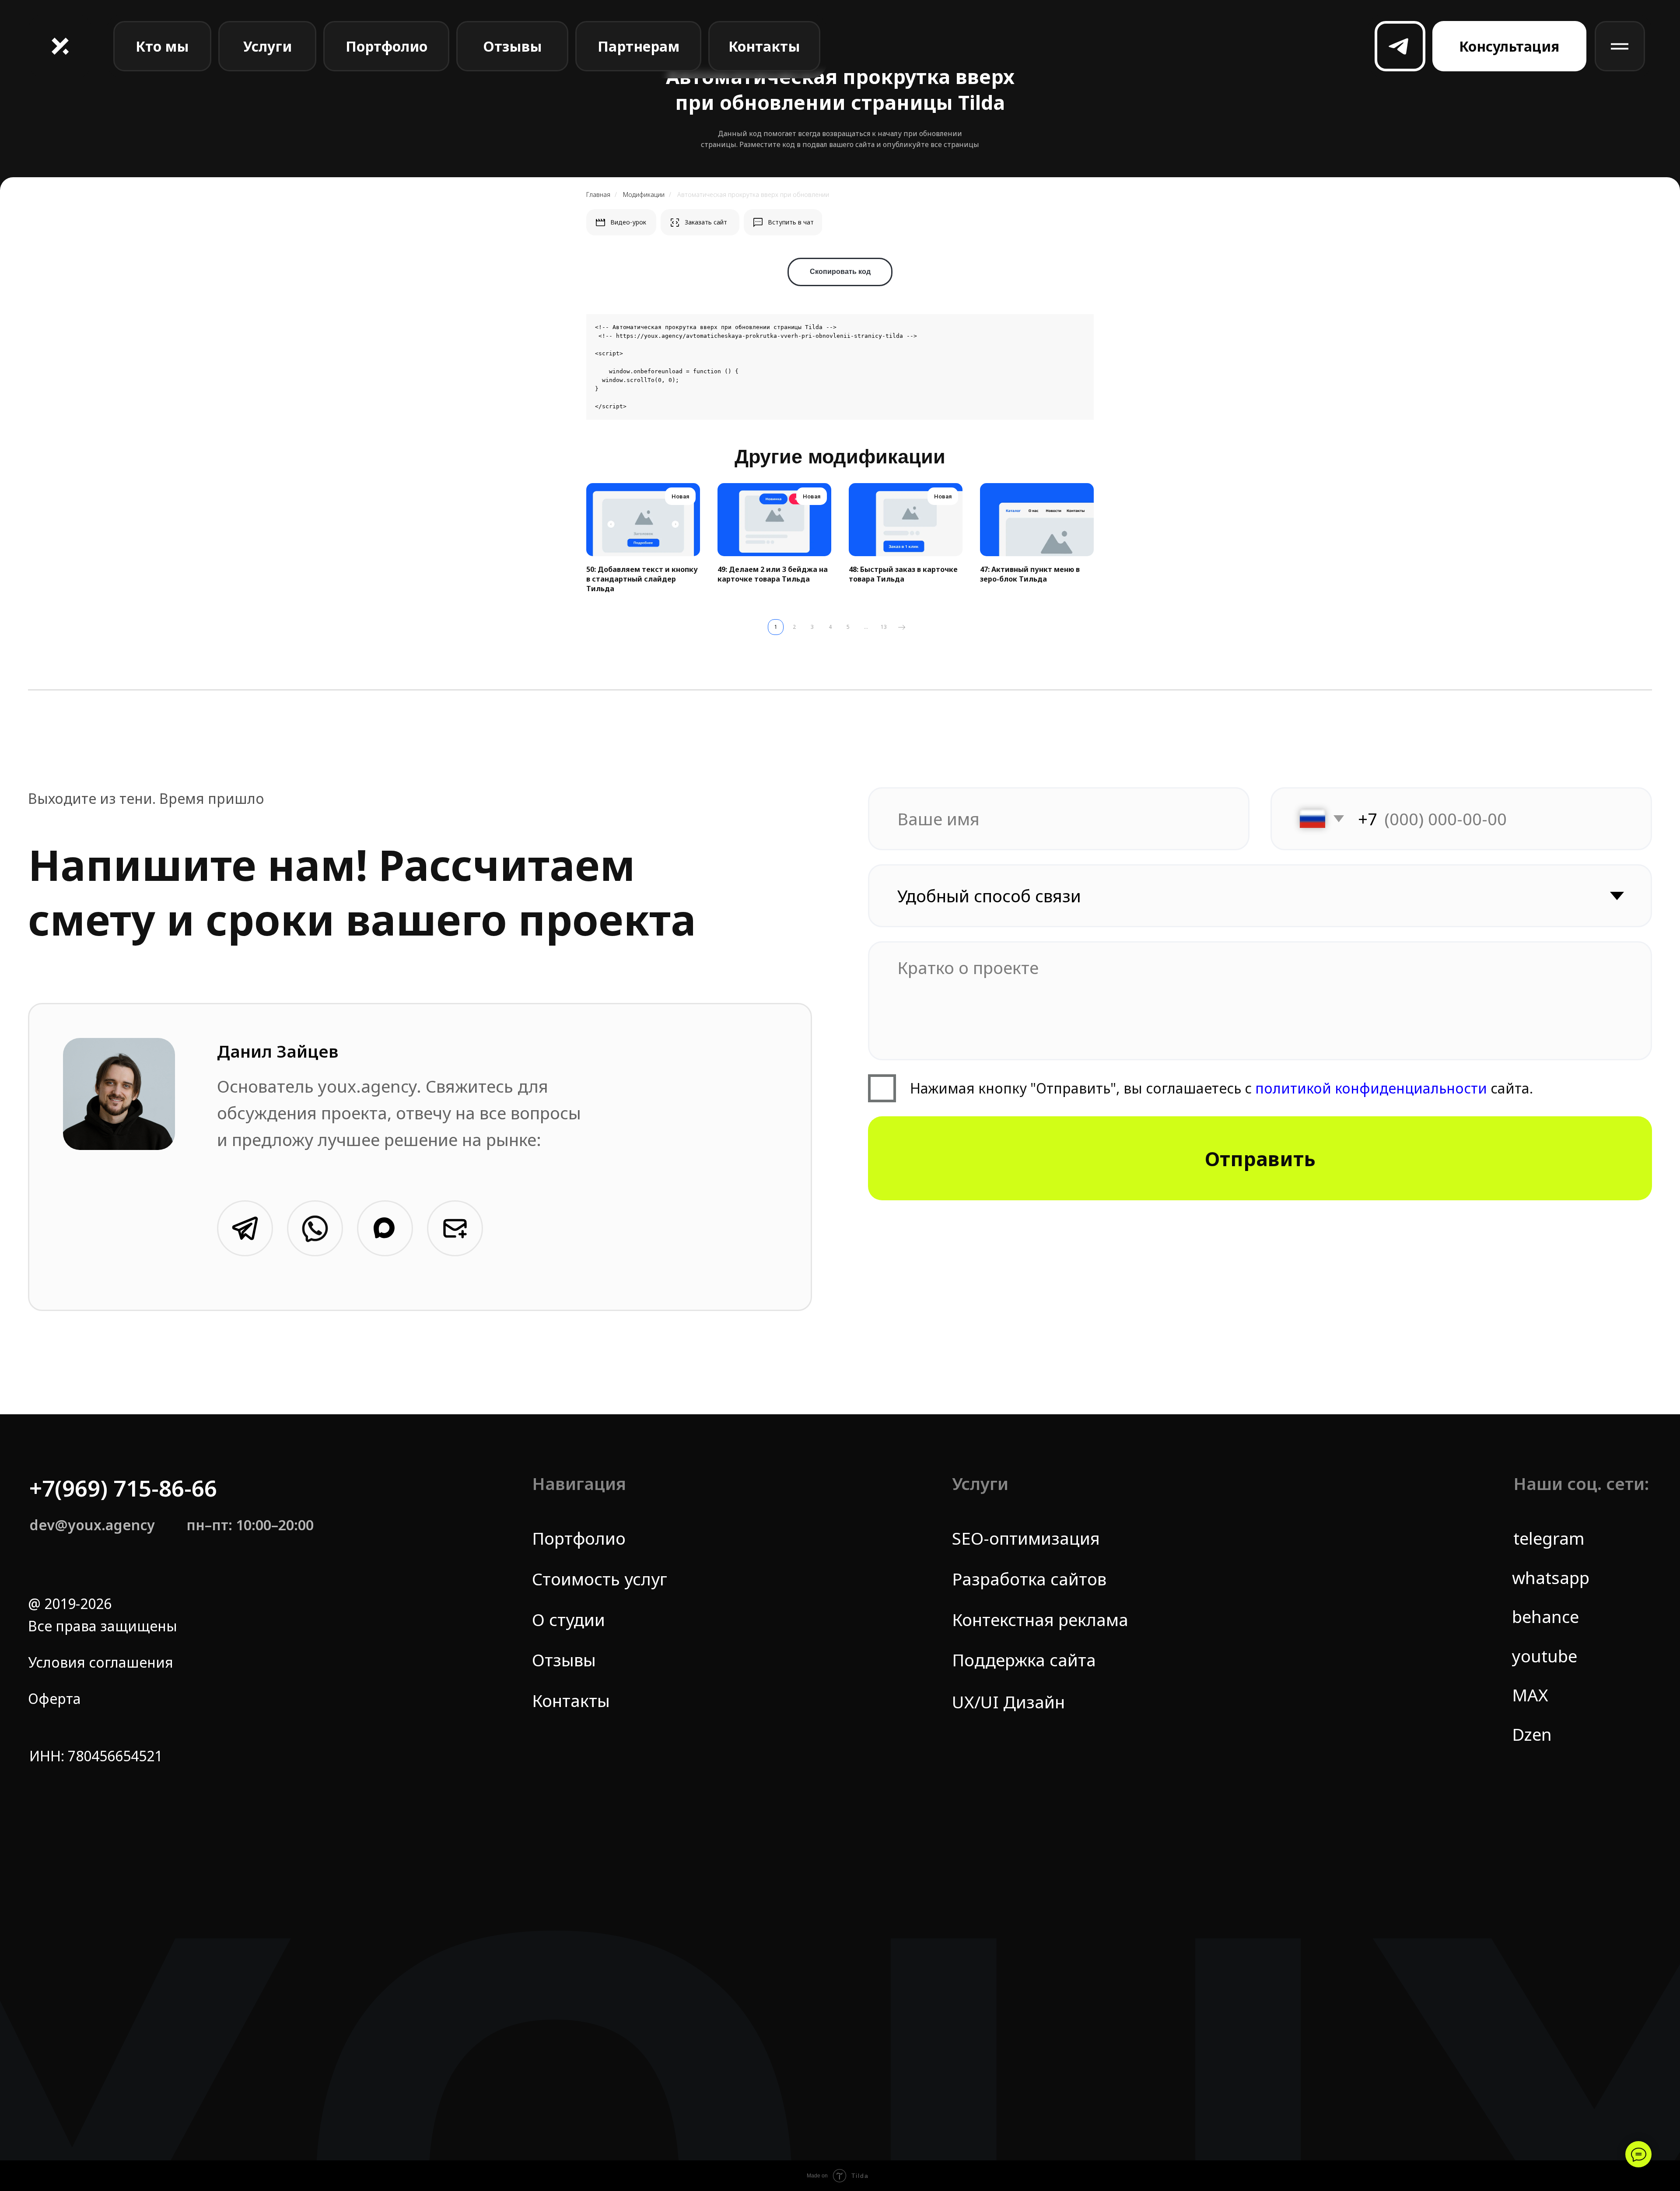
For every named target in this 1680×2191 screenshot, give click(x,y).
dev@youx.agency (92, 1525)
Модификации (644, 195)
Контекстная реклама (1040, 1620)
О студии (569, 1620)
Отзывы (564, 1660)
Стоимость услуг (600, 1579)
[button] (1509, 46)
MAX (1530, 1695)
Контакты (571, 1700)
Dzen (1532, 1734)
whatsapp (1551, 1578)
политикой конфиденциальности (1369, 1088)
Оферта (54, 1698)
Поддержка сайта (1024, 1660)
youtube (1545, 1656)
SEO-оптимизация (1026, 1538)
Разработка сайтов (1029, 1579)
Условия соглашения (101, 1662)
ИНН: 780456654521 (96, 1756)
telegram (1549, 1538)
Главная (598, 195)
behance (1545, 1616)
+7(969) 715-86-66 (123, 1488)
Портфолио (579, 1538)
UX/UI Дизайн (1008, 1702)
